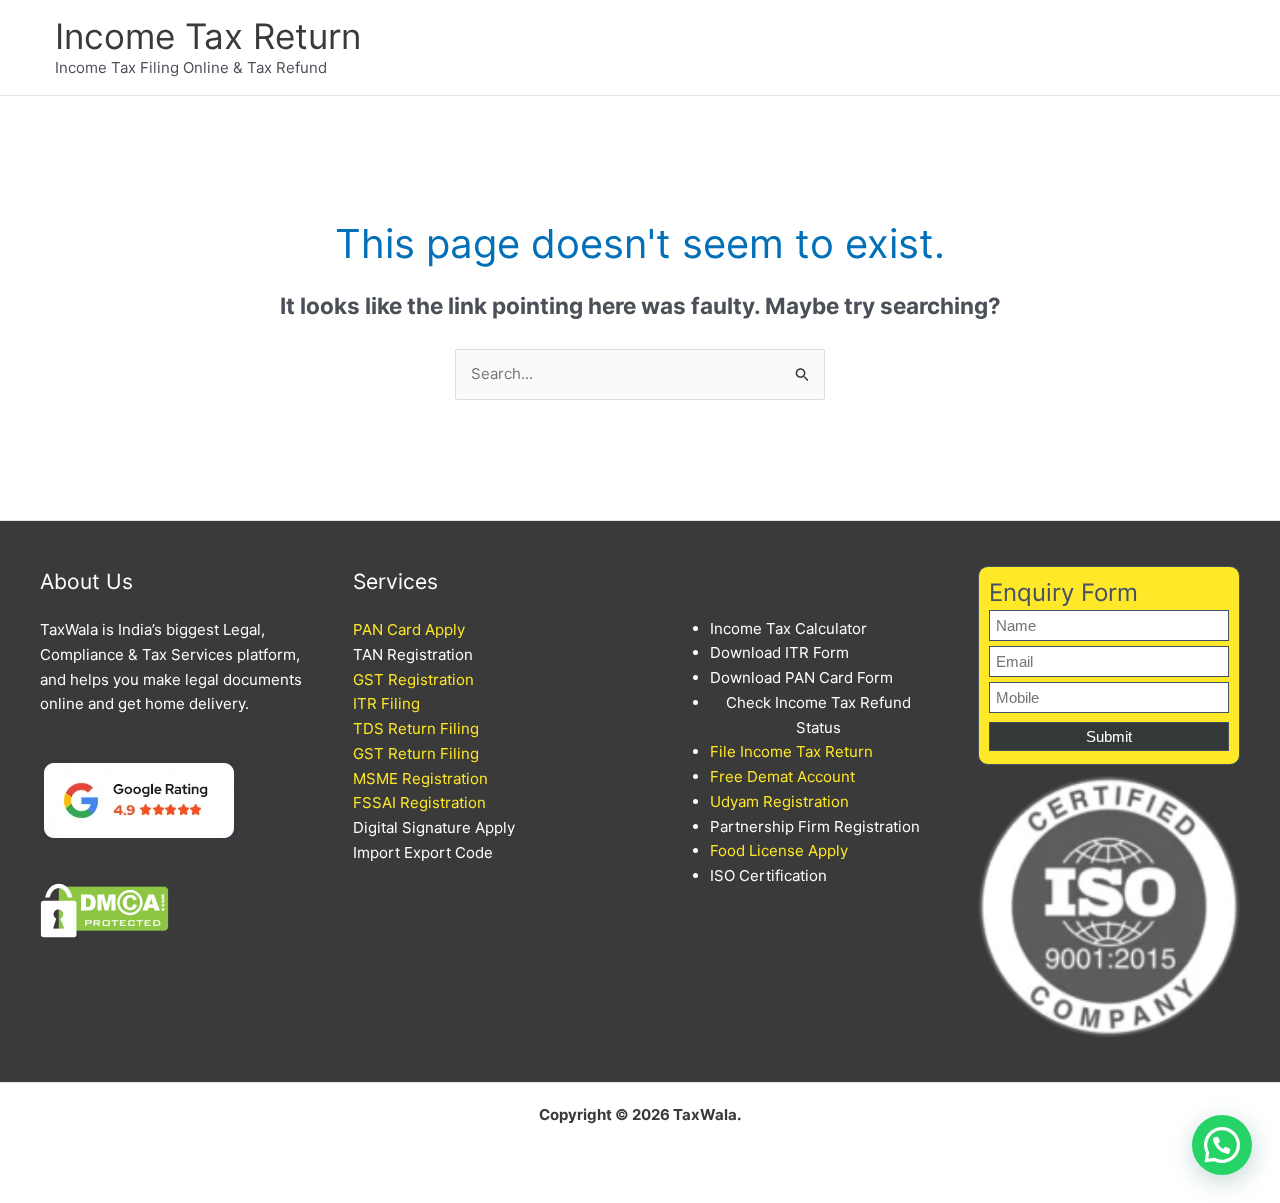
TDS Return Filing (416, 728)
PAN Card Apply (409, 629)
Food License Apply (779, 850)
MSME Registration (420, 778)
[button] (1222, 1145)
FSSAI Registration (419, 802)
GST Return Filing (416, 753)
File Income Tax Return (791, 751)
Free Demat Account (782, 776)
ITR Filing (386, 703)
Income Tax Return (208, 36)
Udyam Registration (779, 801)
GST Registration (413, 679)
